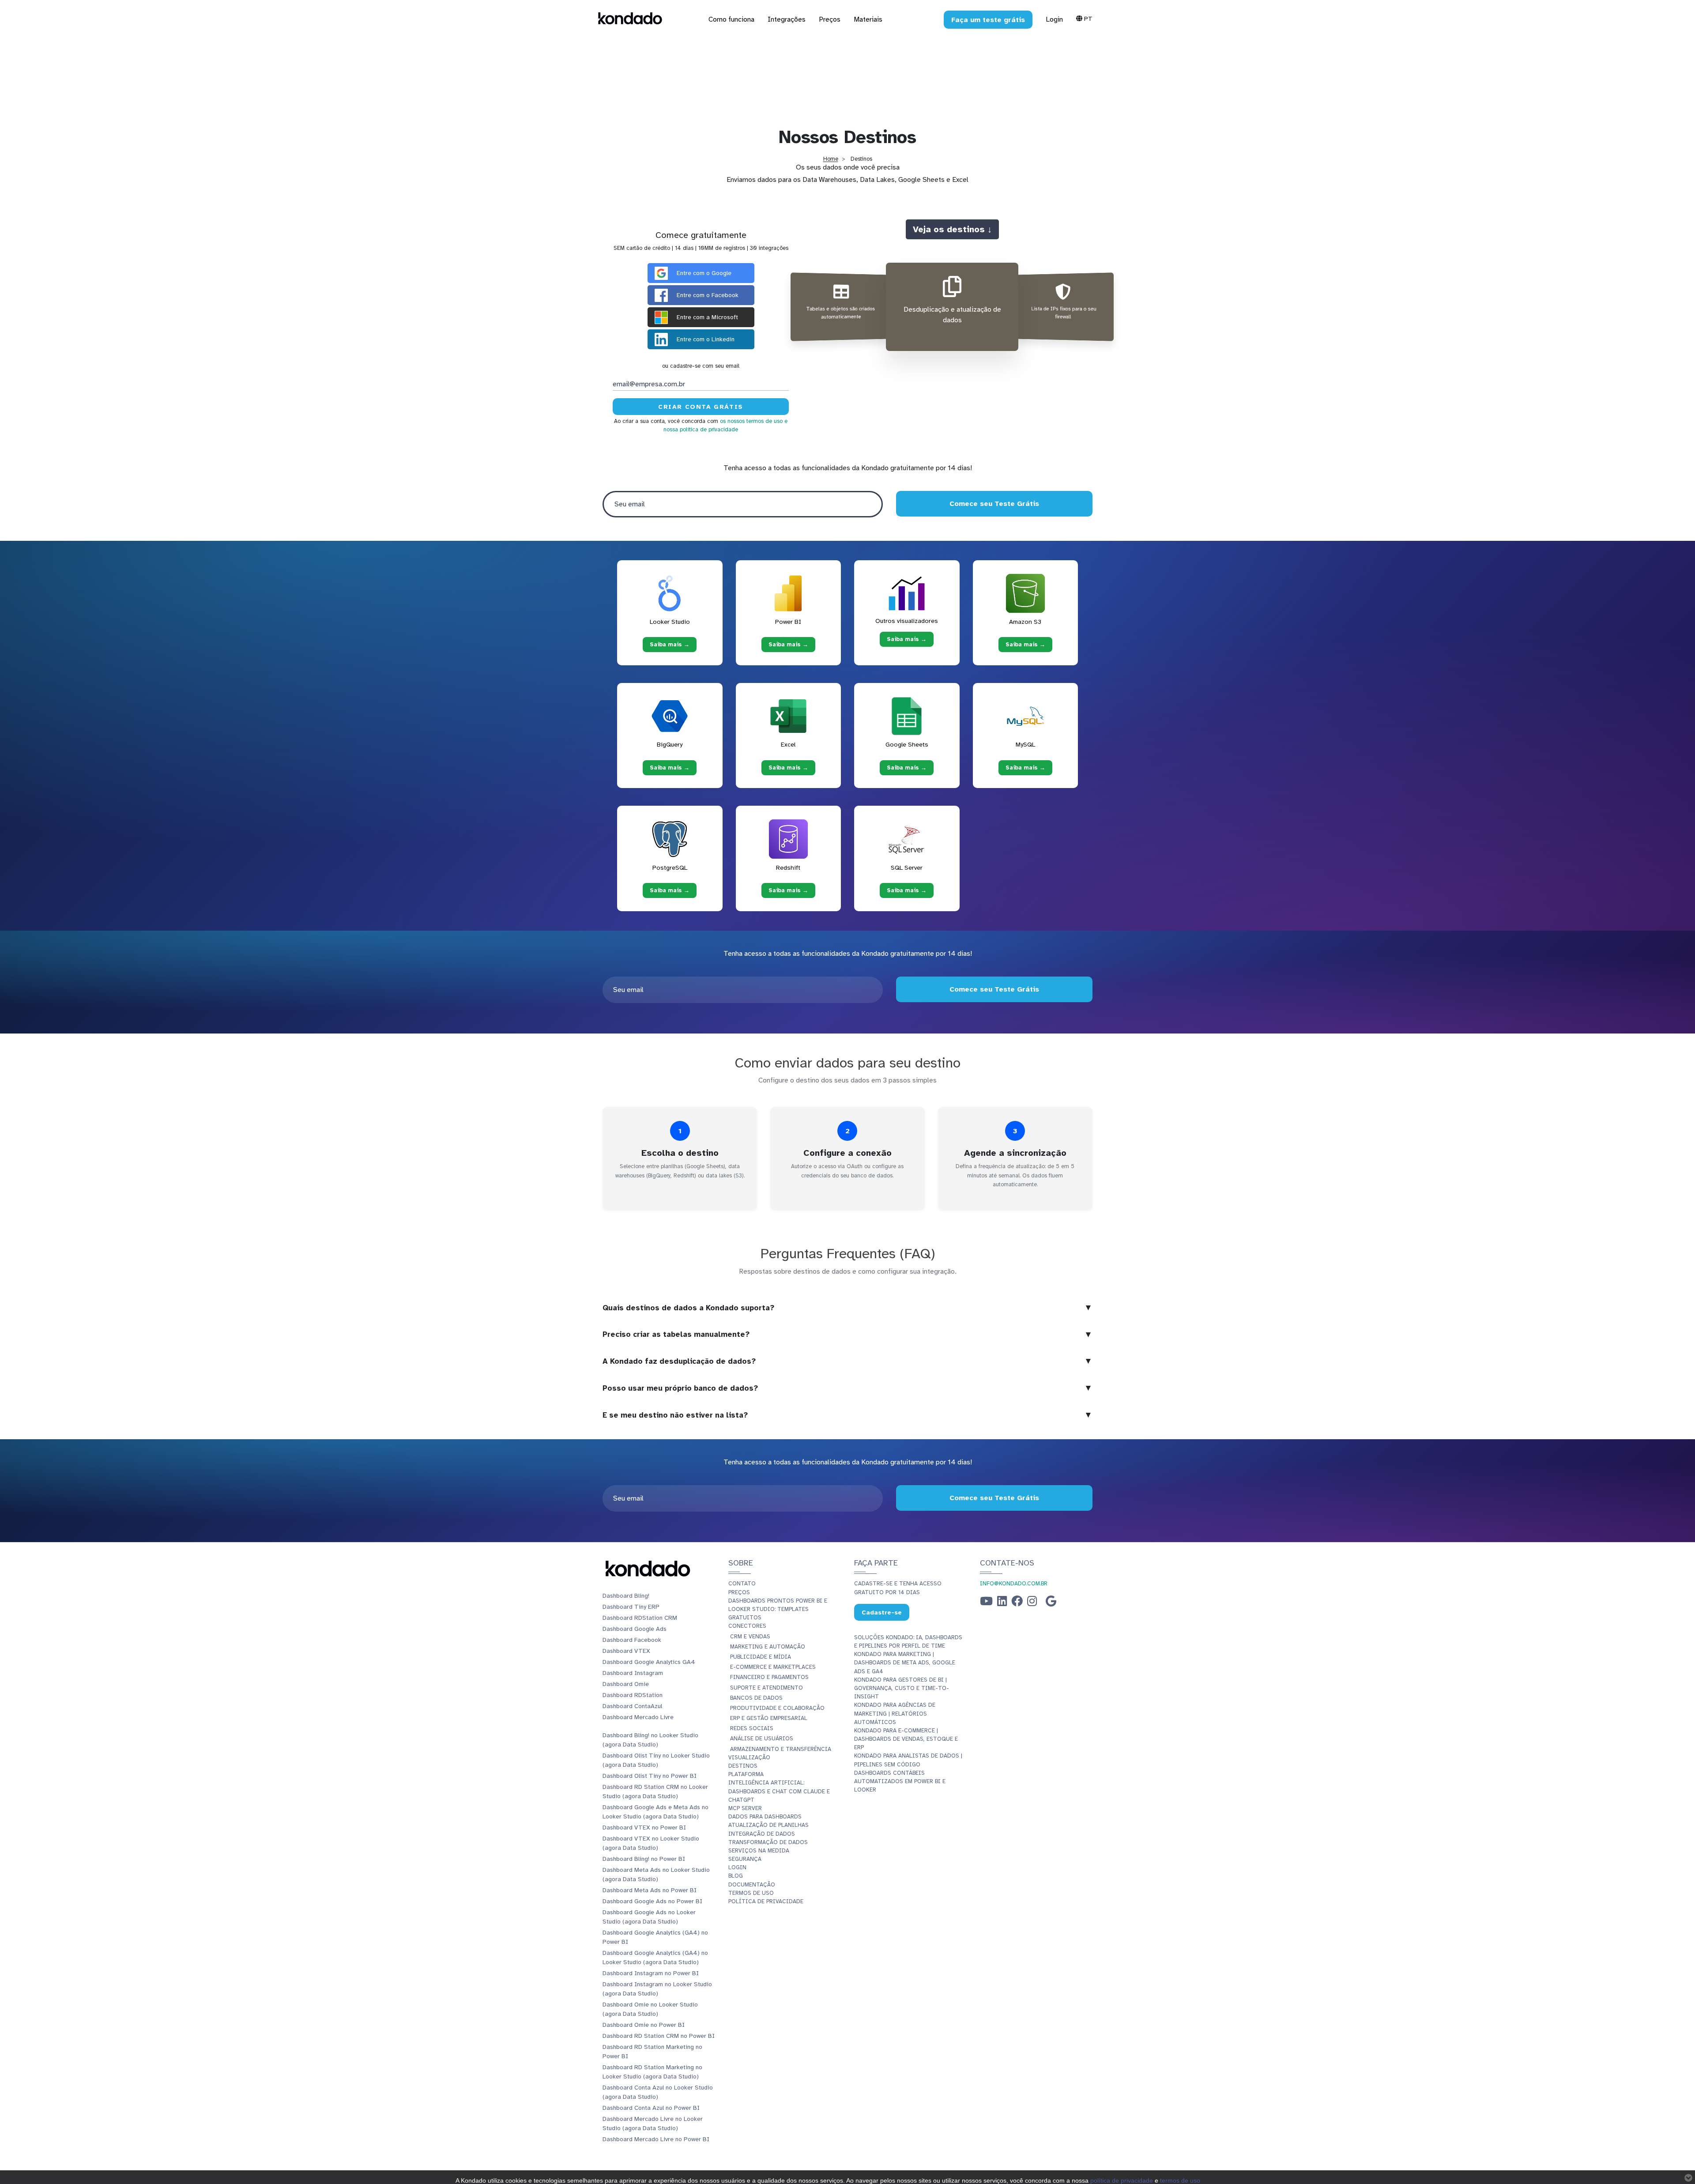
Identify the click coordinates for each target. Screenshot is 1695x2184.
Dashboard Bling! (626, 1596)
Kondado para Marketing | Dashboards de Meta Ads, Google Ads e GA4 (905, 1663)
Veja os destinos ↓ (952, 229)
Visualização (749, 1758)
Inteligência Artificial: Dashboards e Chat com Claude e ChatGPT (779, 1791)
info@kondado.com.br (1014, 1584)
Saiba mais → (670, 645)
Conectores (747, 1626)
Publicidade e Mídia (761, 1657)
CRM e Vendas (750, 1637)
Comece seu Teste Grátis (994, 504)
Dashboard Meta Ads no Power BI (650, 1890)
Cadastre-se (882, 1612)
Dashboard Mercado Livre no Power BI (656, 2139)
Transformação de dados (768, 1842)
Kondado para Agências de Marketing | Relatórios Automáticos (895, 1713)
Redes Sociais (752, 1728)
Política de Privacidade (766, 1901)
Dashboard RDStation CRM (640, 1618)
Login (1054, 19)
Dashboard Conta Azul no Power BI (651, 2108)
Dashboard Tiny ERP (631, 1607)
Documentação (752, 1885)
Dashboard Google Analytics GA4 (649, 1662)
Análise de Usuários (762, 1739)
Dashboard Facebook (632, 1640)
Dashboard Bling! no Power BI (644, 1859)
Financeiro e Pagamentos (769, 1677)
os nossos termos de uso (751, 421)
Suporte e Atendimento (767, 1688)
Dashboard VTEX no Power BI (644, 1828)
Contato (742, 1584)
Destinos (743, 1766)
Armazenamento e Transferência (781, 1749)
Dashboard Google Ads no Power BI (652, 1901)
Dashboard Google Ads (635, 1629)
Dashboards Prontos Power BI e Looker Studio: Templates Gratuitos (778, 1609)
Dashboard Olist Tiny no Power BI (650, 1776)
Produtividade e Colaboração (777, 1708)
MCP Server (745, 1808)
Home (831, 159)
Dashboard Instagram (633, 1673)
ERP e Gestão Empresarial (769, 1718)
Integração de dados (762, 1834)
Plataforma (746, 1774)
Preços (739, 1592)
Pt (1087, 19)
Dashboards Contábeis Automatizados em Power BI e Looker (900, 1781)
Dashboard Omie (626, 1684)
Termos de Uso (751, 1893)
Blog (736, 1876)
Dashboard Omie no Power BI (644, 2025)
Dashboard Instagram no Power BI (651, 1973)
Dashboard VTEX (626, 1651)
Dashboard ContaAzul (632, 1706)
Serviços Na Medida (759, 1851)
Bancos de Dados (756, 1698)
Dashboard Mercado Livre (638, 1717)
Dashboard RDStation (633, 1695)
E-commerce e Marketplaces (773, 1667)
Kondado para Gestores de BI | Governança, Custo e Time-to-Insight (902, 1688)
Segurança (745, 1859)
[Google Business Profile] (1051, 1603)
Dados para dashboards (765, 1817)
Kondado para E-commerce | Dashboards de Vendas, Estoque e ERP (906, 1739)
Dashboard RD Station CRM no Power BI (659, 2036)
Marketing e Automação (768, 1647)
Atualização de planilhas (768, 1825)
